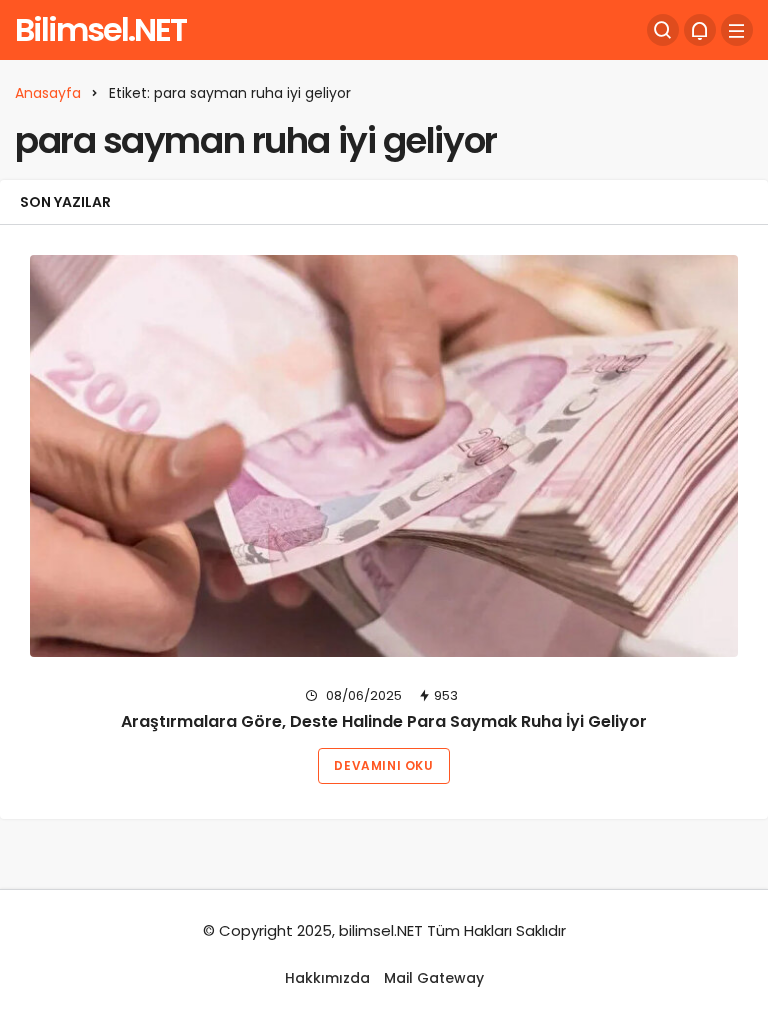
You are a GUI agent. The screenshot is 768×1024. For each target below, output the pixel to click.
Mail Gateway (434, 978)
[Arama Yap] (663, 30)
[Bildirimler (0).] (700, 30)
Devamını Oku (383, 765)
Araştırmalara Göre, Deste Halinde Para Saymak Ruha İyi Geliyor (384, 721)
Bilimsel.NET (100, 29)
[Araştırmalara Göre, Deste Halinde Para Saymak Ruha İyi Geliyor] (384, 456)
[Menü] (737, 30)
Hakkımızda (327, 978)
